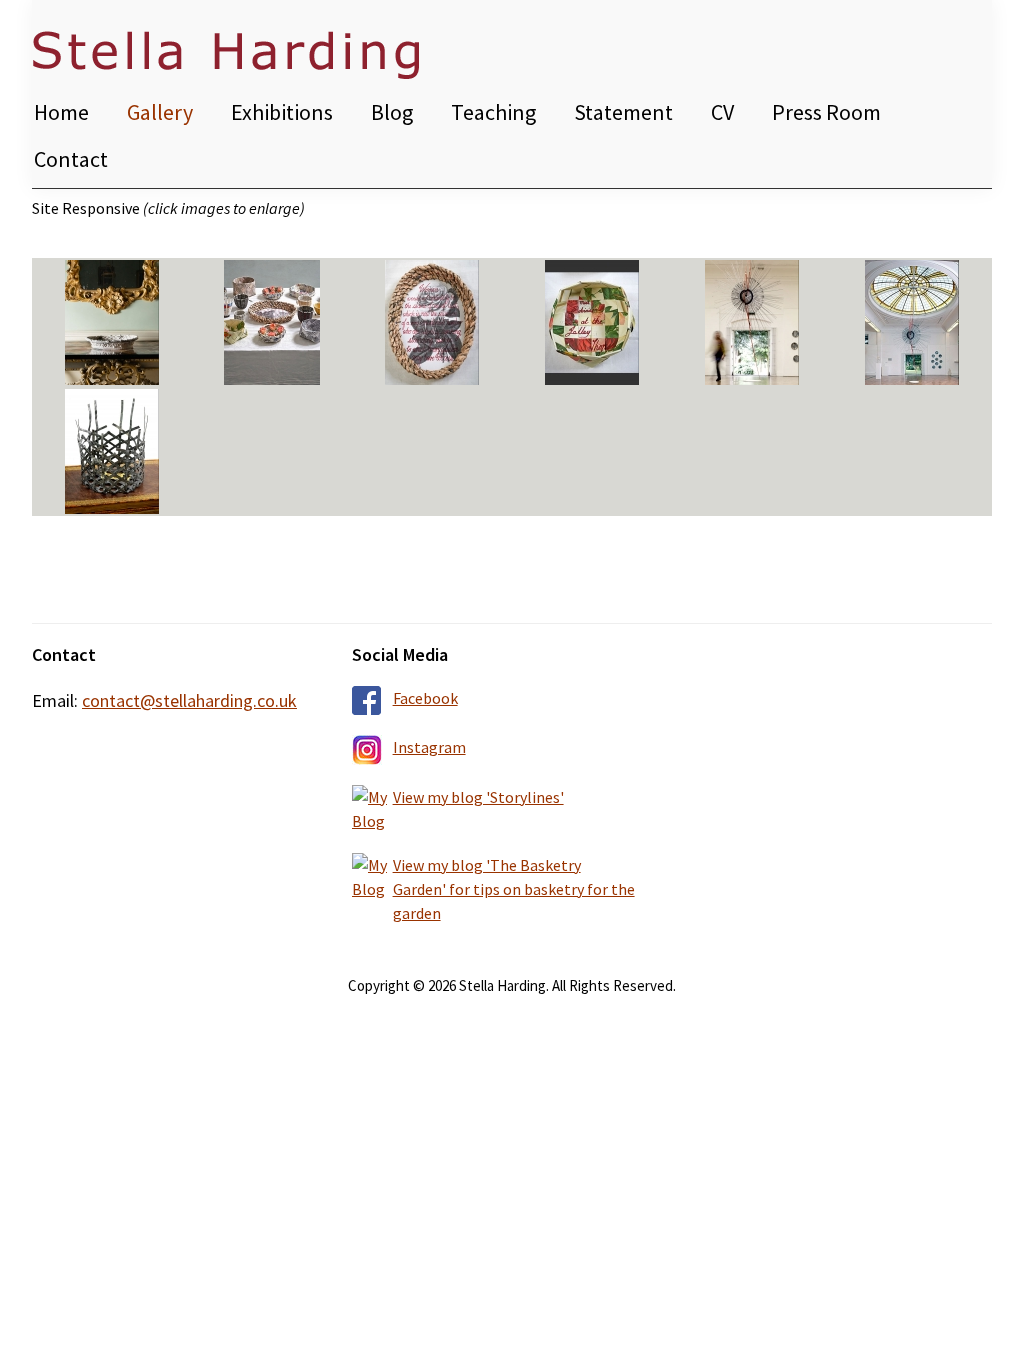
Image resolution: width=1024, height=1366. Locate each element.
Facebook (425, 698)
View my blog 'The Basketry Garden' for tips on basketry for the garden (514, 889)
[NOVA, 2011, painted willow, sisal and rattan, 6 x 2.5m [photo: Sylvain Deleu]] (752, 322)
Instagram (429, 747)
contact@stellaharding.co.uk (189, 700)
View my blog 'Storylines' (478, 797)
